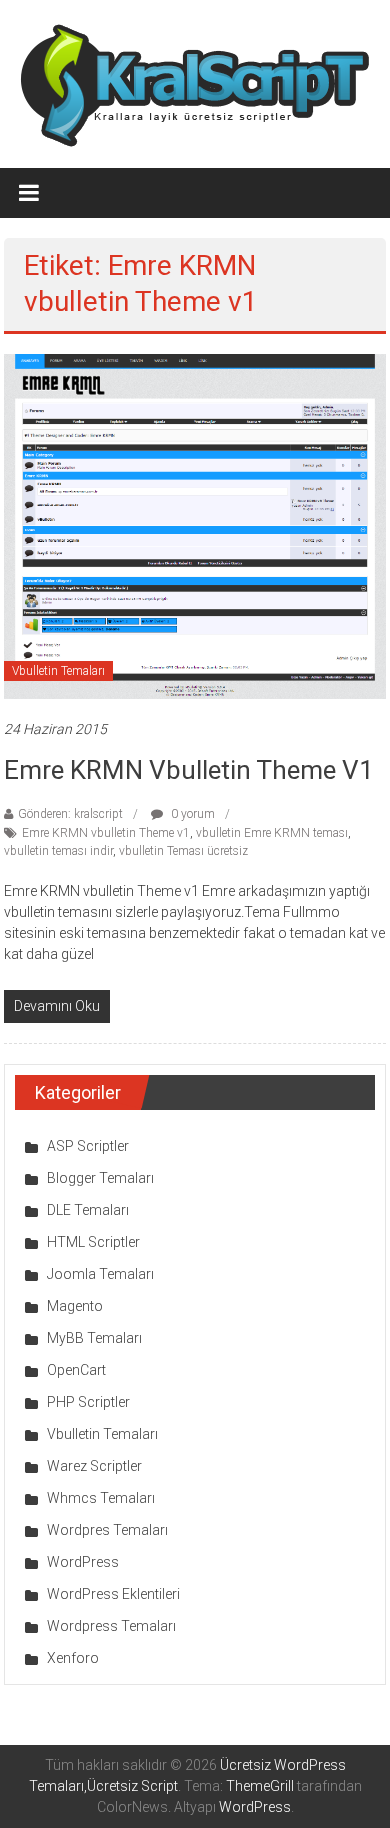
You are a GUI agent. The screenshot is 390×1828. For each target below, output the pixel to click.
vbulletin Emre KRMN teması (272, 833)
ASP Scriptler (88, 1146)
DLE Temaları (88, 1210)
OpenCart (76, 1370)
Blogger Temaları (100, 1178)
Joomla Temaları (100, 1274)
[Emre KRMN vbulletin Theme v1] (195, 525)
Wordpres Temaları (107, 1530)
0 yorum (191, 814)
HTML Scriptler (93, 1242)
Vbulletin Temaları (58, 671)
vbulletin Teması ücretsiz (183, 851)
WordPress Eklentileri (113, 1594)
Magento (75, 1306)
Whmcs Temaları (101, 1498)
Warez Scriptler (94, 1466)
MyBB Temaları (94, 1338)
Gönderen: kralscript (70, 814)
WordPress (83, 1562)
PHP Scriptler (88, 1402)
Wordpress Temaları (111, 1626)
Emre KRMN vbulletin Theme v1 (189, 770)
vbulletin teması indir (58, 851)
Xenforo (73, 1658)
